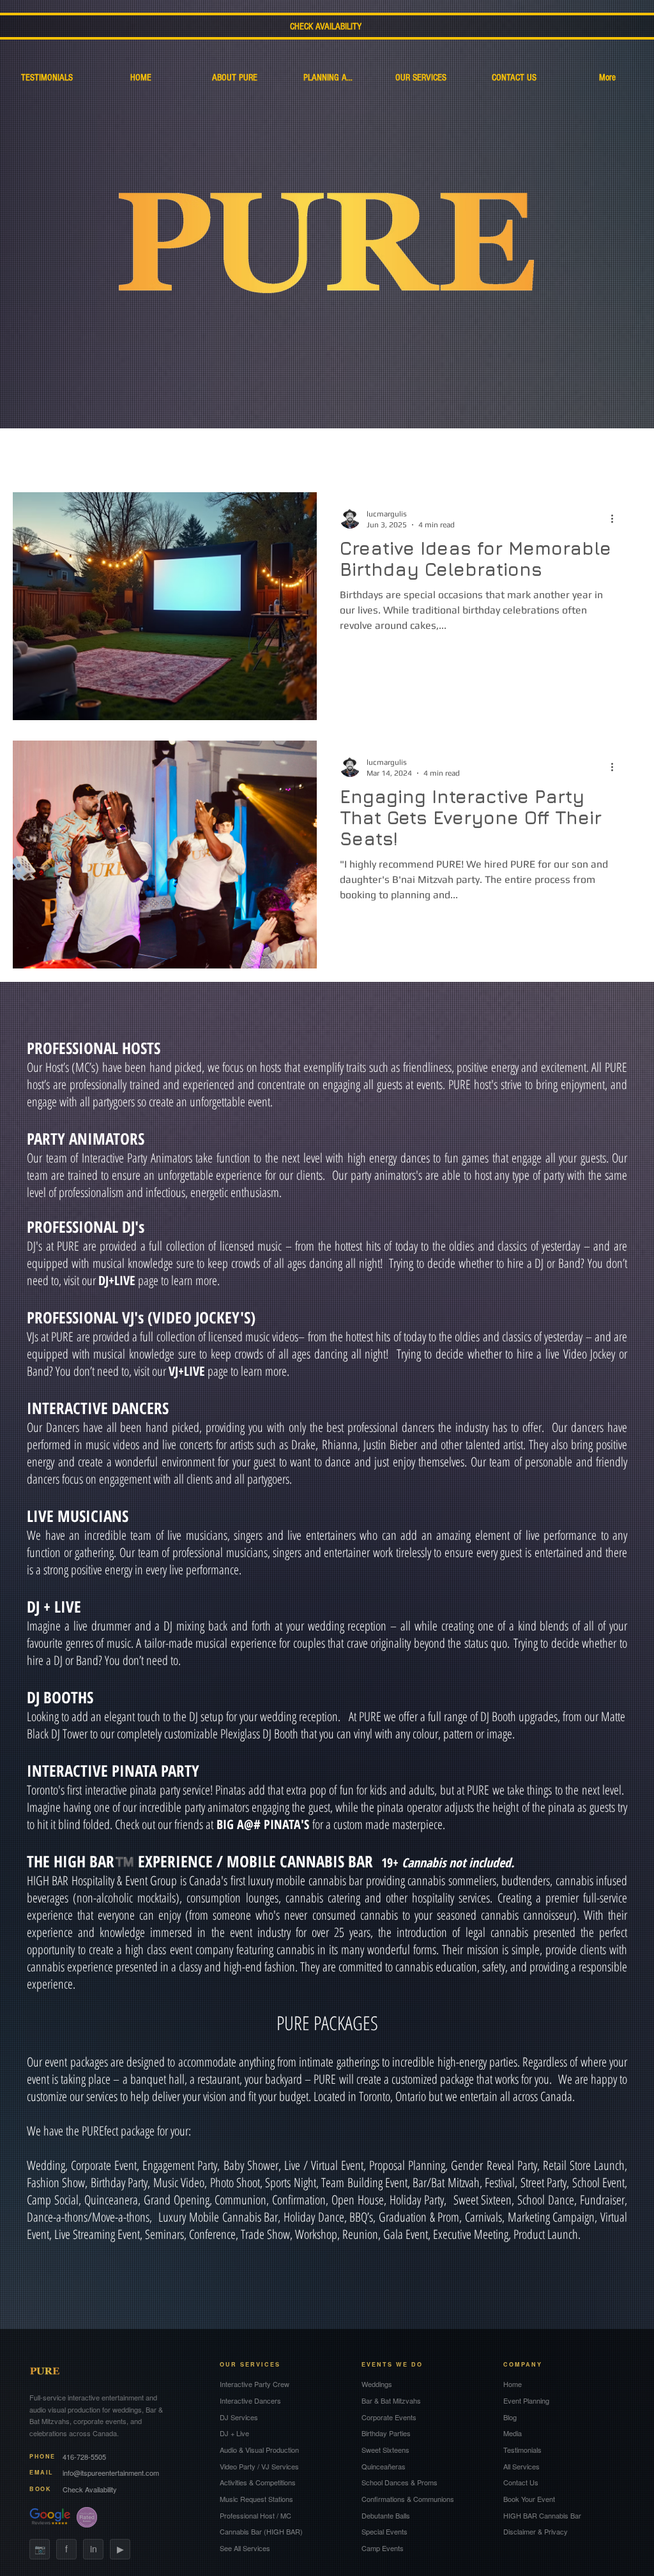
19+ (448, 1863)
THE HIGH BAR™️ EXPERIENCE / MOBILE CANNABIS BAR (204, 1861)
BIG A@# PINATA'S (263, 1824)
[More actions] (616, 518)
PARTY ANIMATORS (86, 1138)
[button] (625, 435)
